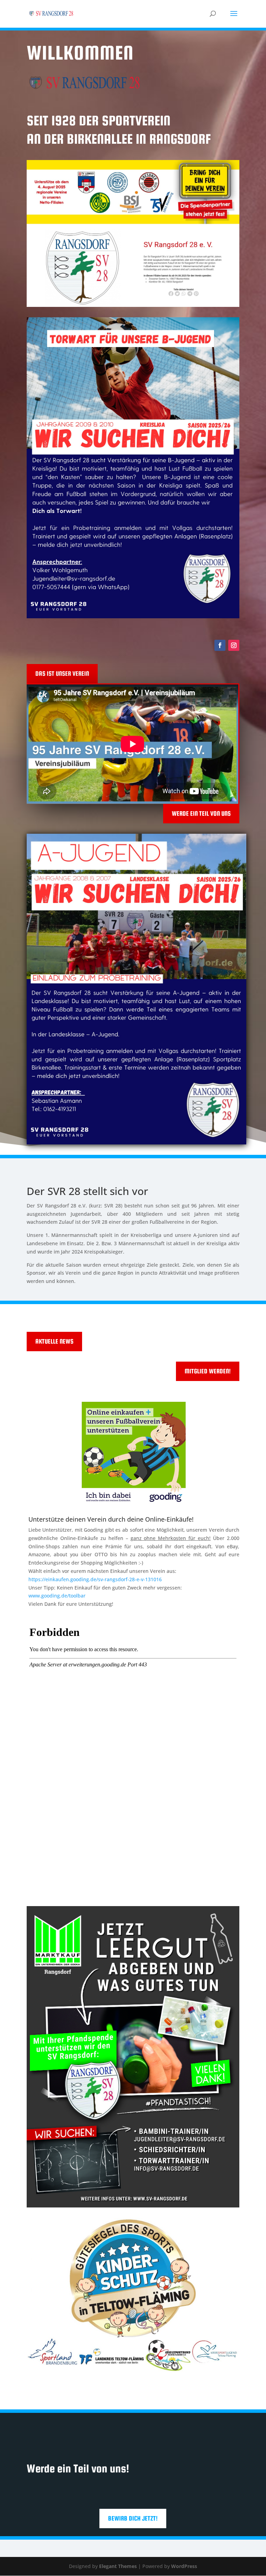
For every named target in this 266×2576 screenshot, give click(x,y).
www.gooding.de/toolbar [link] (57, 1596)
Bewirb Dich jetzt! (133, 2518)
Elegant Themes (118, 2566)
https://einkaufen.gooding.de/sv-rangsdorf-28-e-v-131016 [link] (95, 1579)
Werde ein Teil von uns (201, 813)
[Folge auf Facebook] (220, 645)
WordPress (184, 2566)
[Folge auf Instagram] (234, 645)
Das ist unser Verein (62, 674)
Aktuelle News (54, 1341)
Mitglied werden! (208, 1371)
